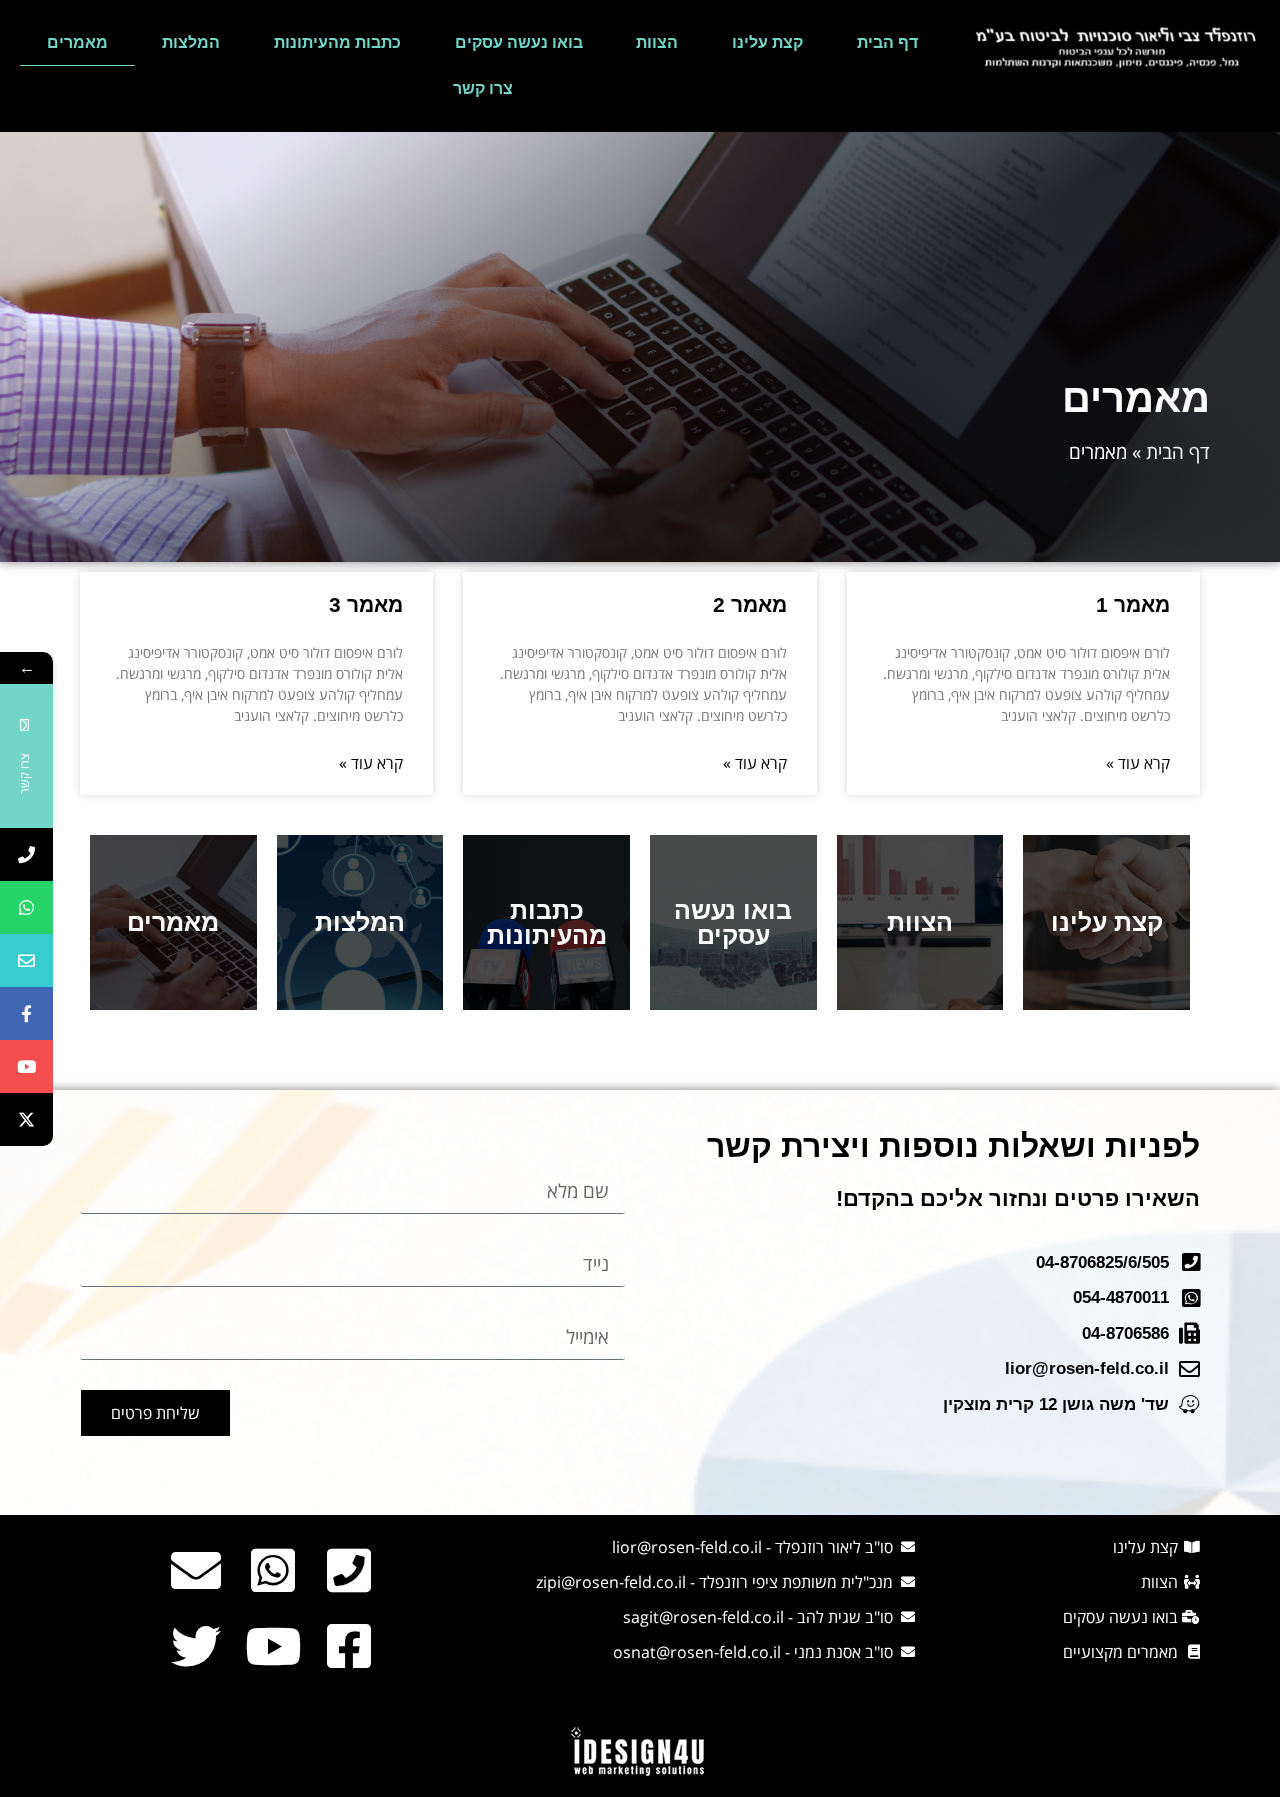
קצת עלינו (767, 42)
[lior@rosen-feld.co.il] (26, 960)
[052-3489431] (26, 854)
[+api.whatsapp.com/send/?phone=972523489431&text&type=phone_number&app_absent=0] (26, 907)
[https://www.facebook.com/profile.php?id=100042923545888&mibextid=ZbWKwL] (26, 1013)
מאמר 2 (750, 604)
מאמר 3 (366, 604)
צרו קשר (483, 88)
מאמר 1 (1133, 604)
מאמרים (77, 42)
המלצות (191, 42)
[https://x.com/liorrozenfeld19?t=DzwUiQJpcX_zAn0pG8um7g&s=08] (26, 1119)
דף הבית (887, 42)
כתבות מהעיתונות (337, 42)
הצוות (657, 42)
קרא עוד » (1138, 763)
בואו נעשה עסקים (519, 42)
